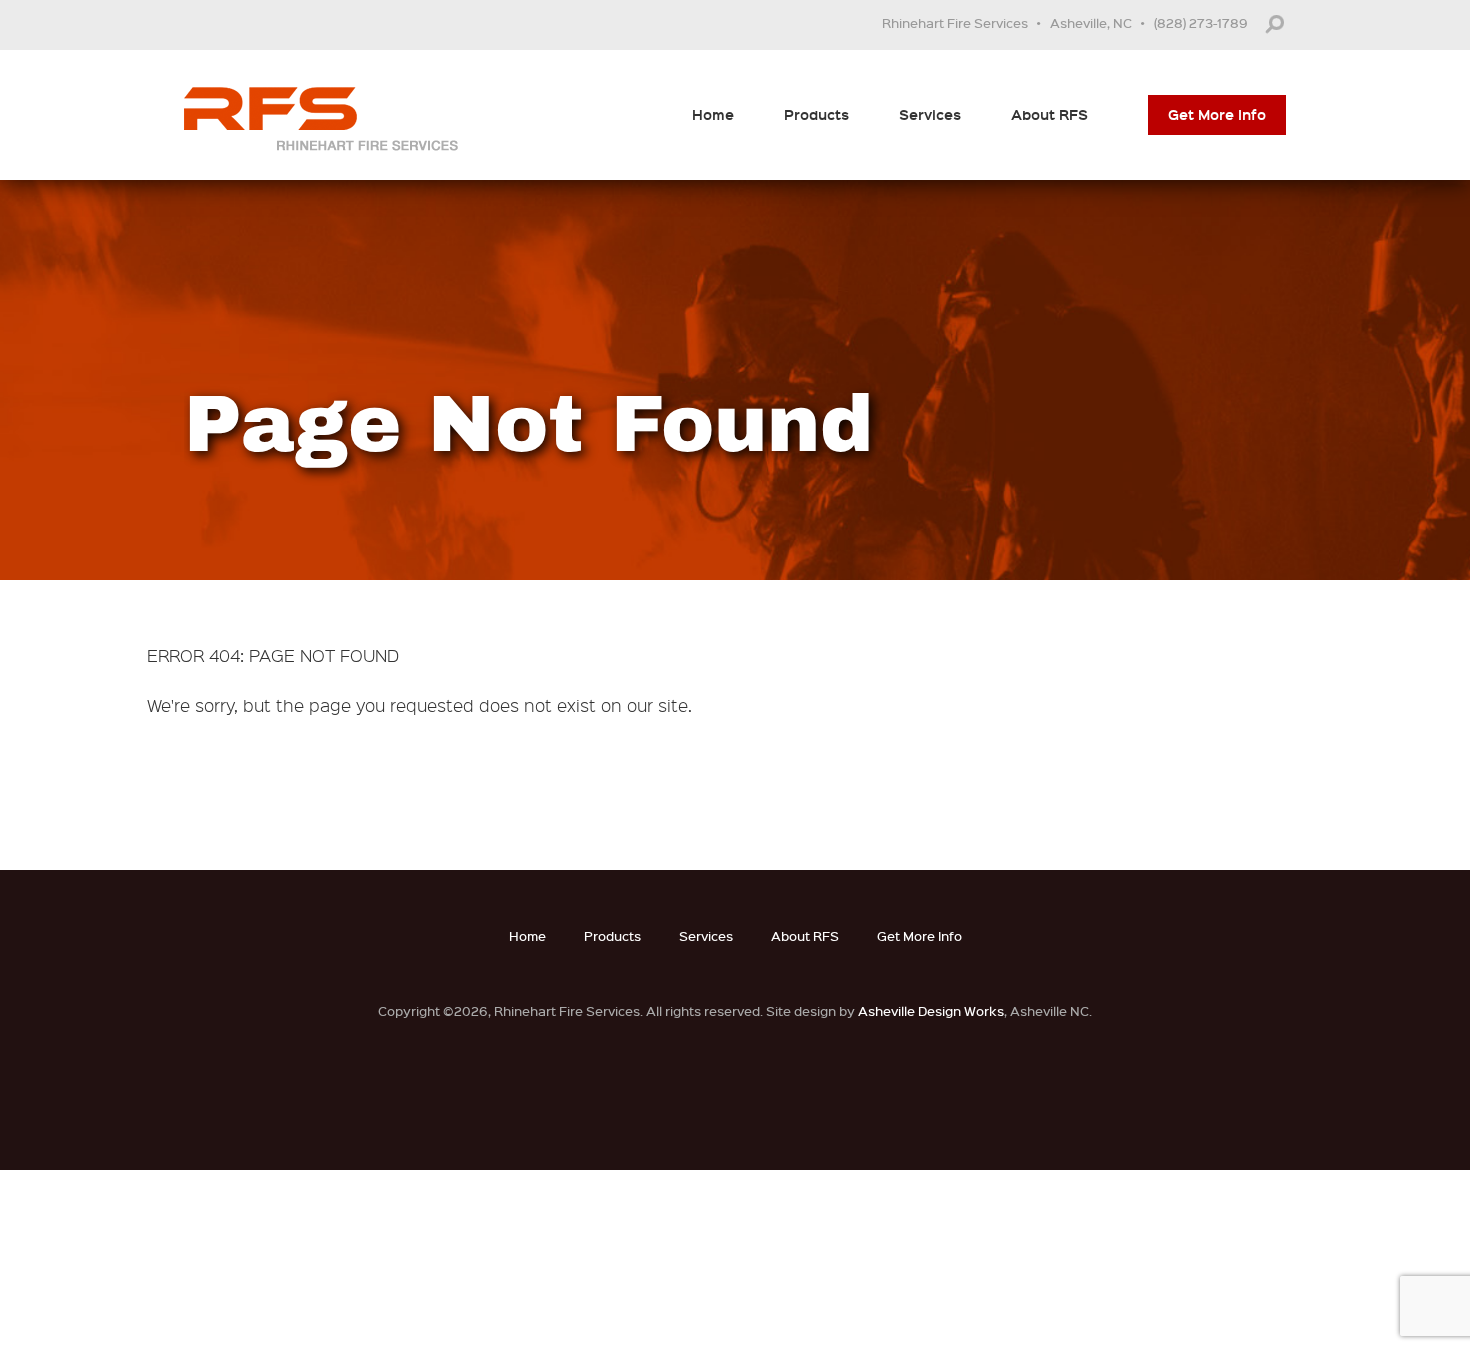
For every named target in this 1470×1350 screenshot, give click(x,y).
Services (930, 114)
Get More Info (1217, 114)
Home (713, 114)
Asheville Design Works (931, 1010)
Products (816, 114)
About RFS (1049, 114)
